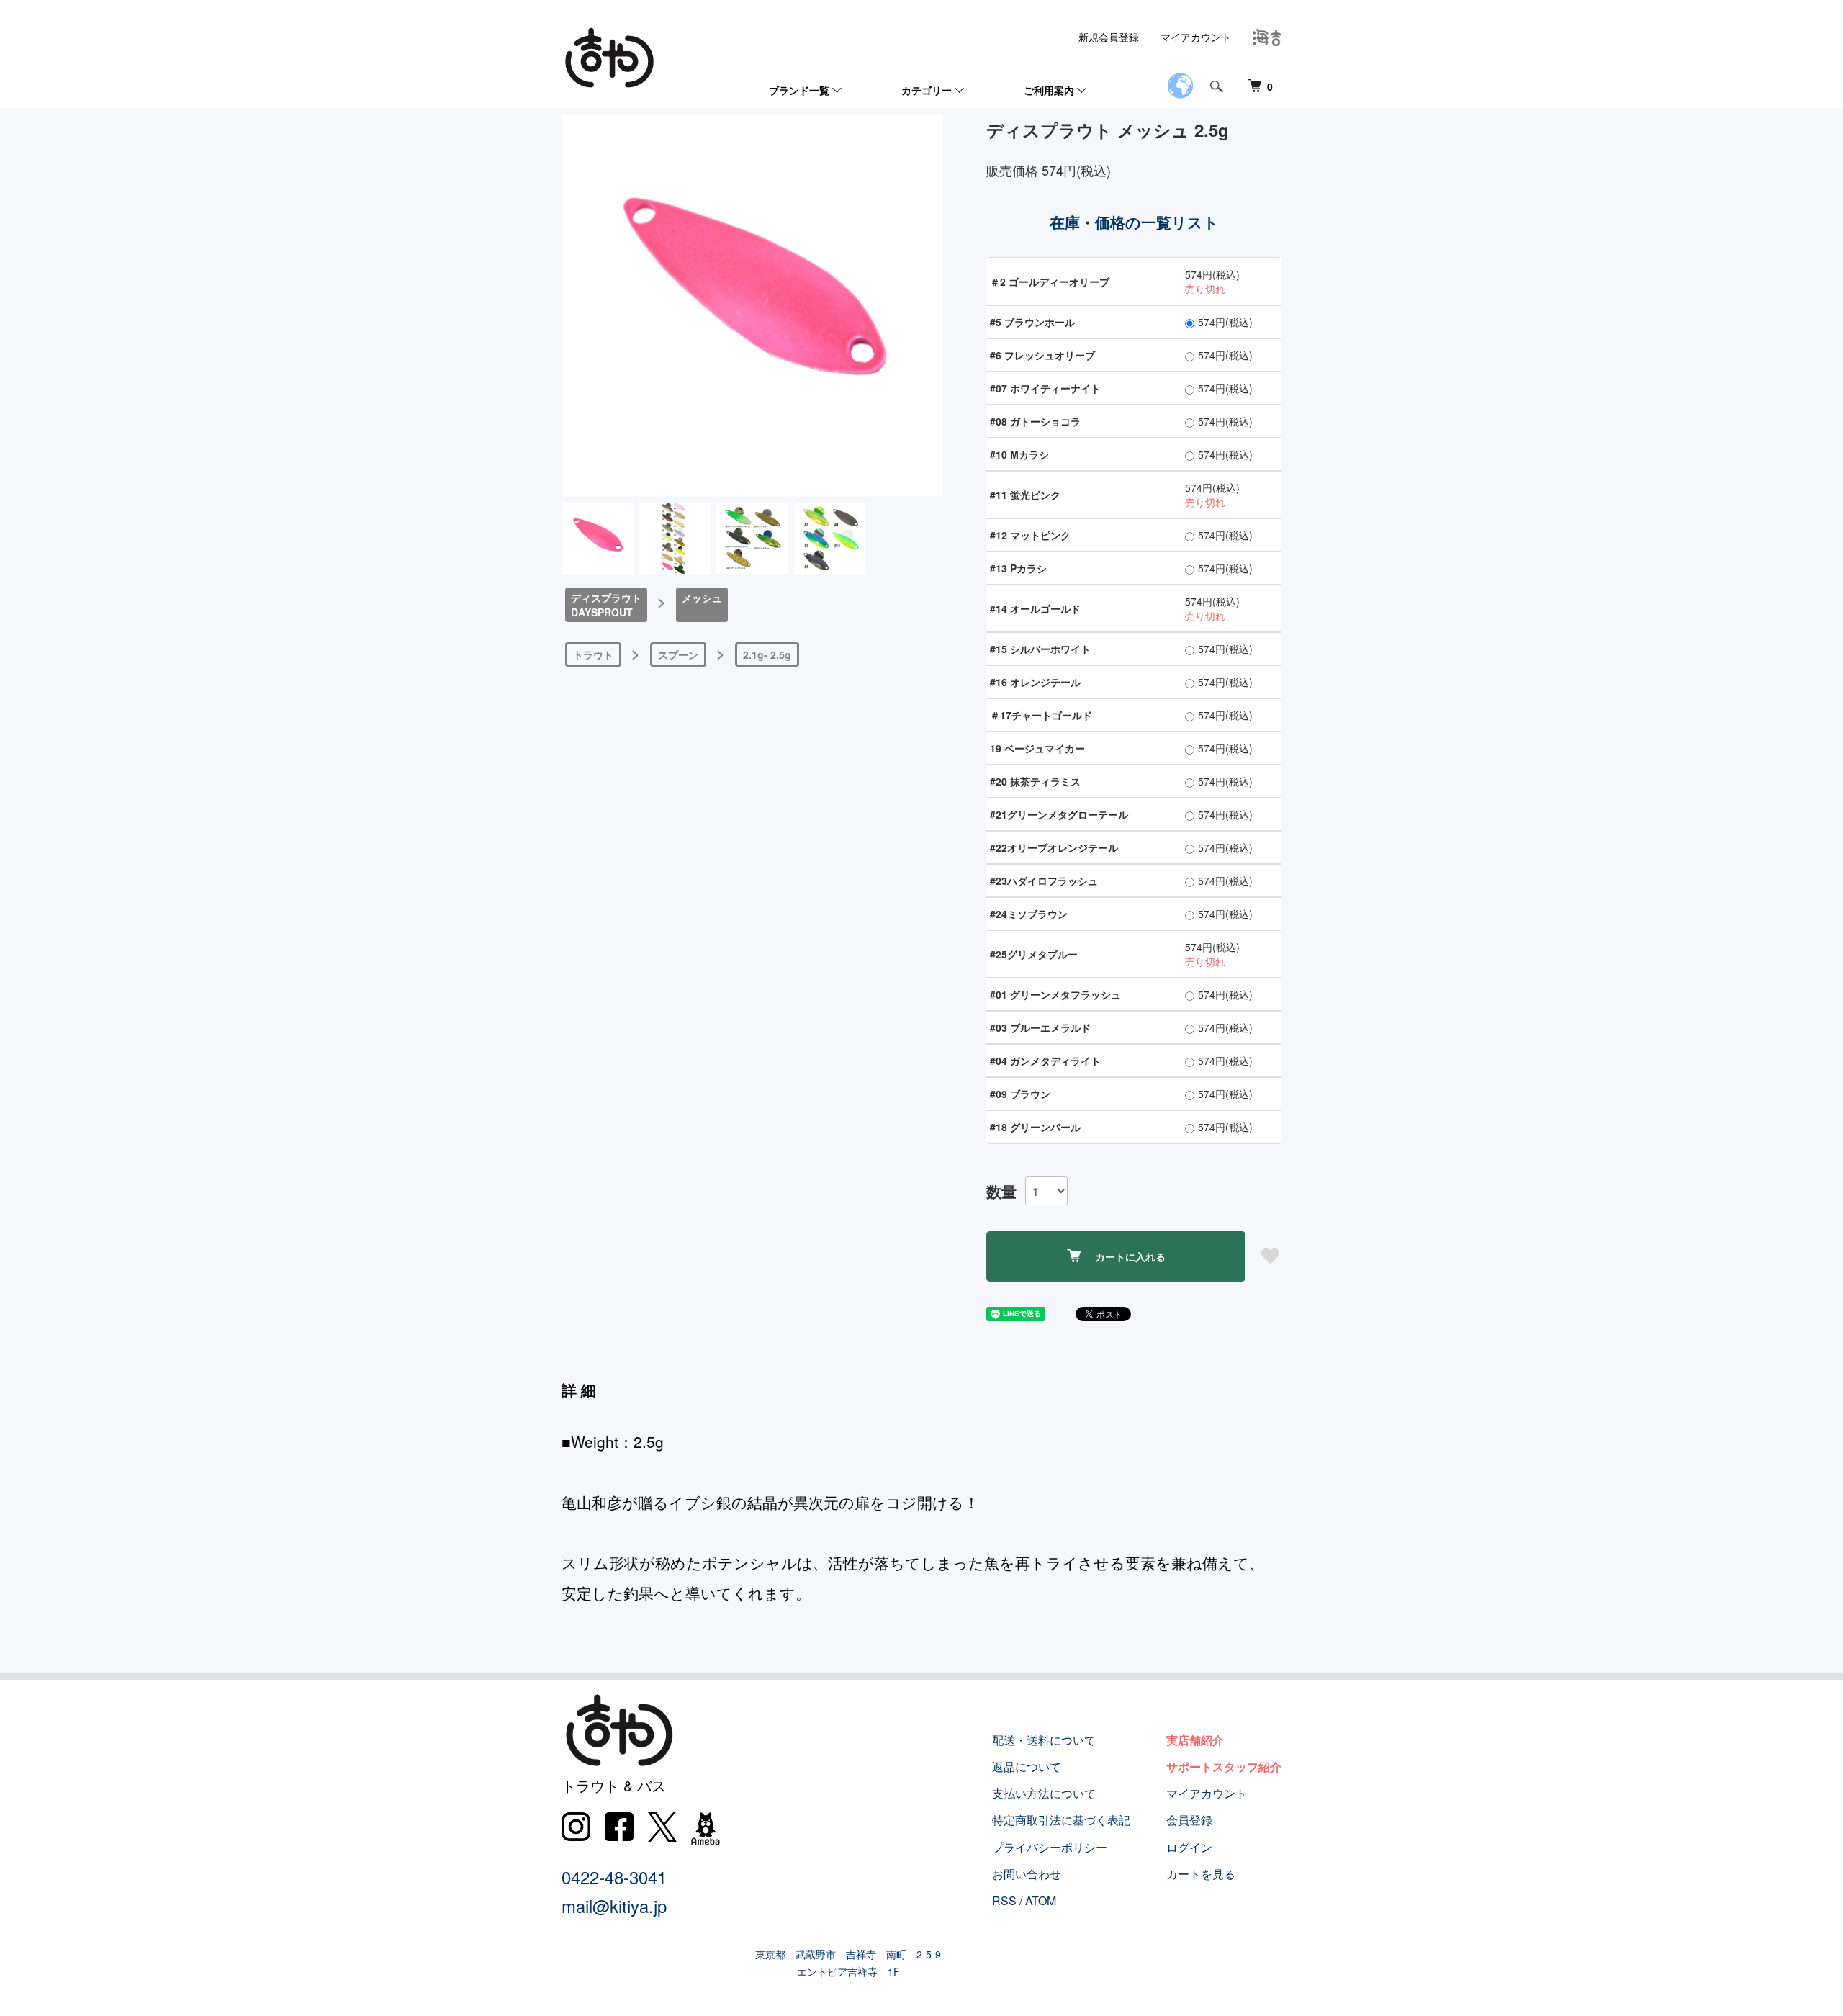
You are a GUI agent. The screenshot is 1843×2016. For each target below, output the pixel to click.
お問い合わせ (1027, 1874)
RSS (1004, 1900)
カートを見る (1201, 1874)
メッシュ (702, 598)
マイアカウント (1196, 37)
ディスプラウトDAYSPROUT (606, 605)
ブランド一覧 (799, 90)
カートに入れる (1130, 1256)
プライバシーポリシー (1050, 1847)
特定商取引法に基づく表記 (1061, 1820)
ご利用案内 (1049, 90)
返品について (1027, 1767)
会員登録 (1189, 1820)
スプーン (678, 654)
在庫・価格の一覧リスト (1134, 222)
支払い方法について (1044, 1793)
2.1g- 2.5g (767, 654)
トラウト (593, 654)
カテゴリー (927, 90)
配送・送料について (1044, 1740)
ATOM (1041, 1900)
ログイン (1189, 1847)
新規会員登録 (1109, 37)
